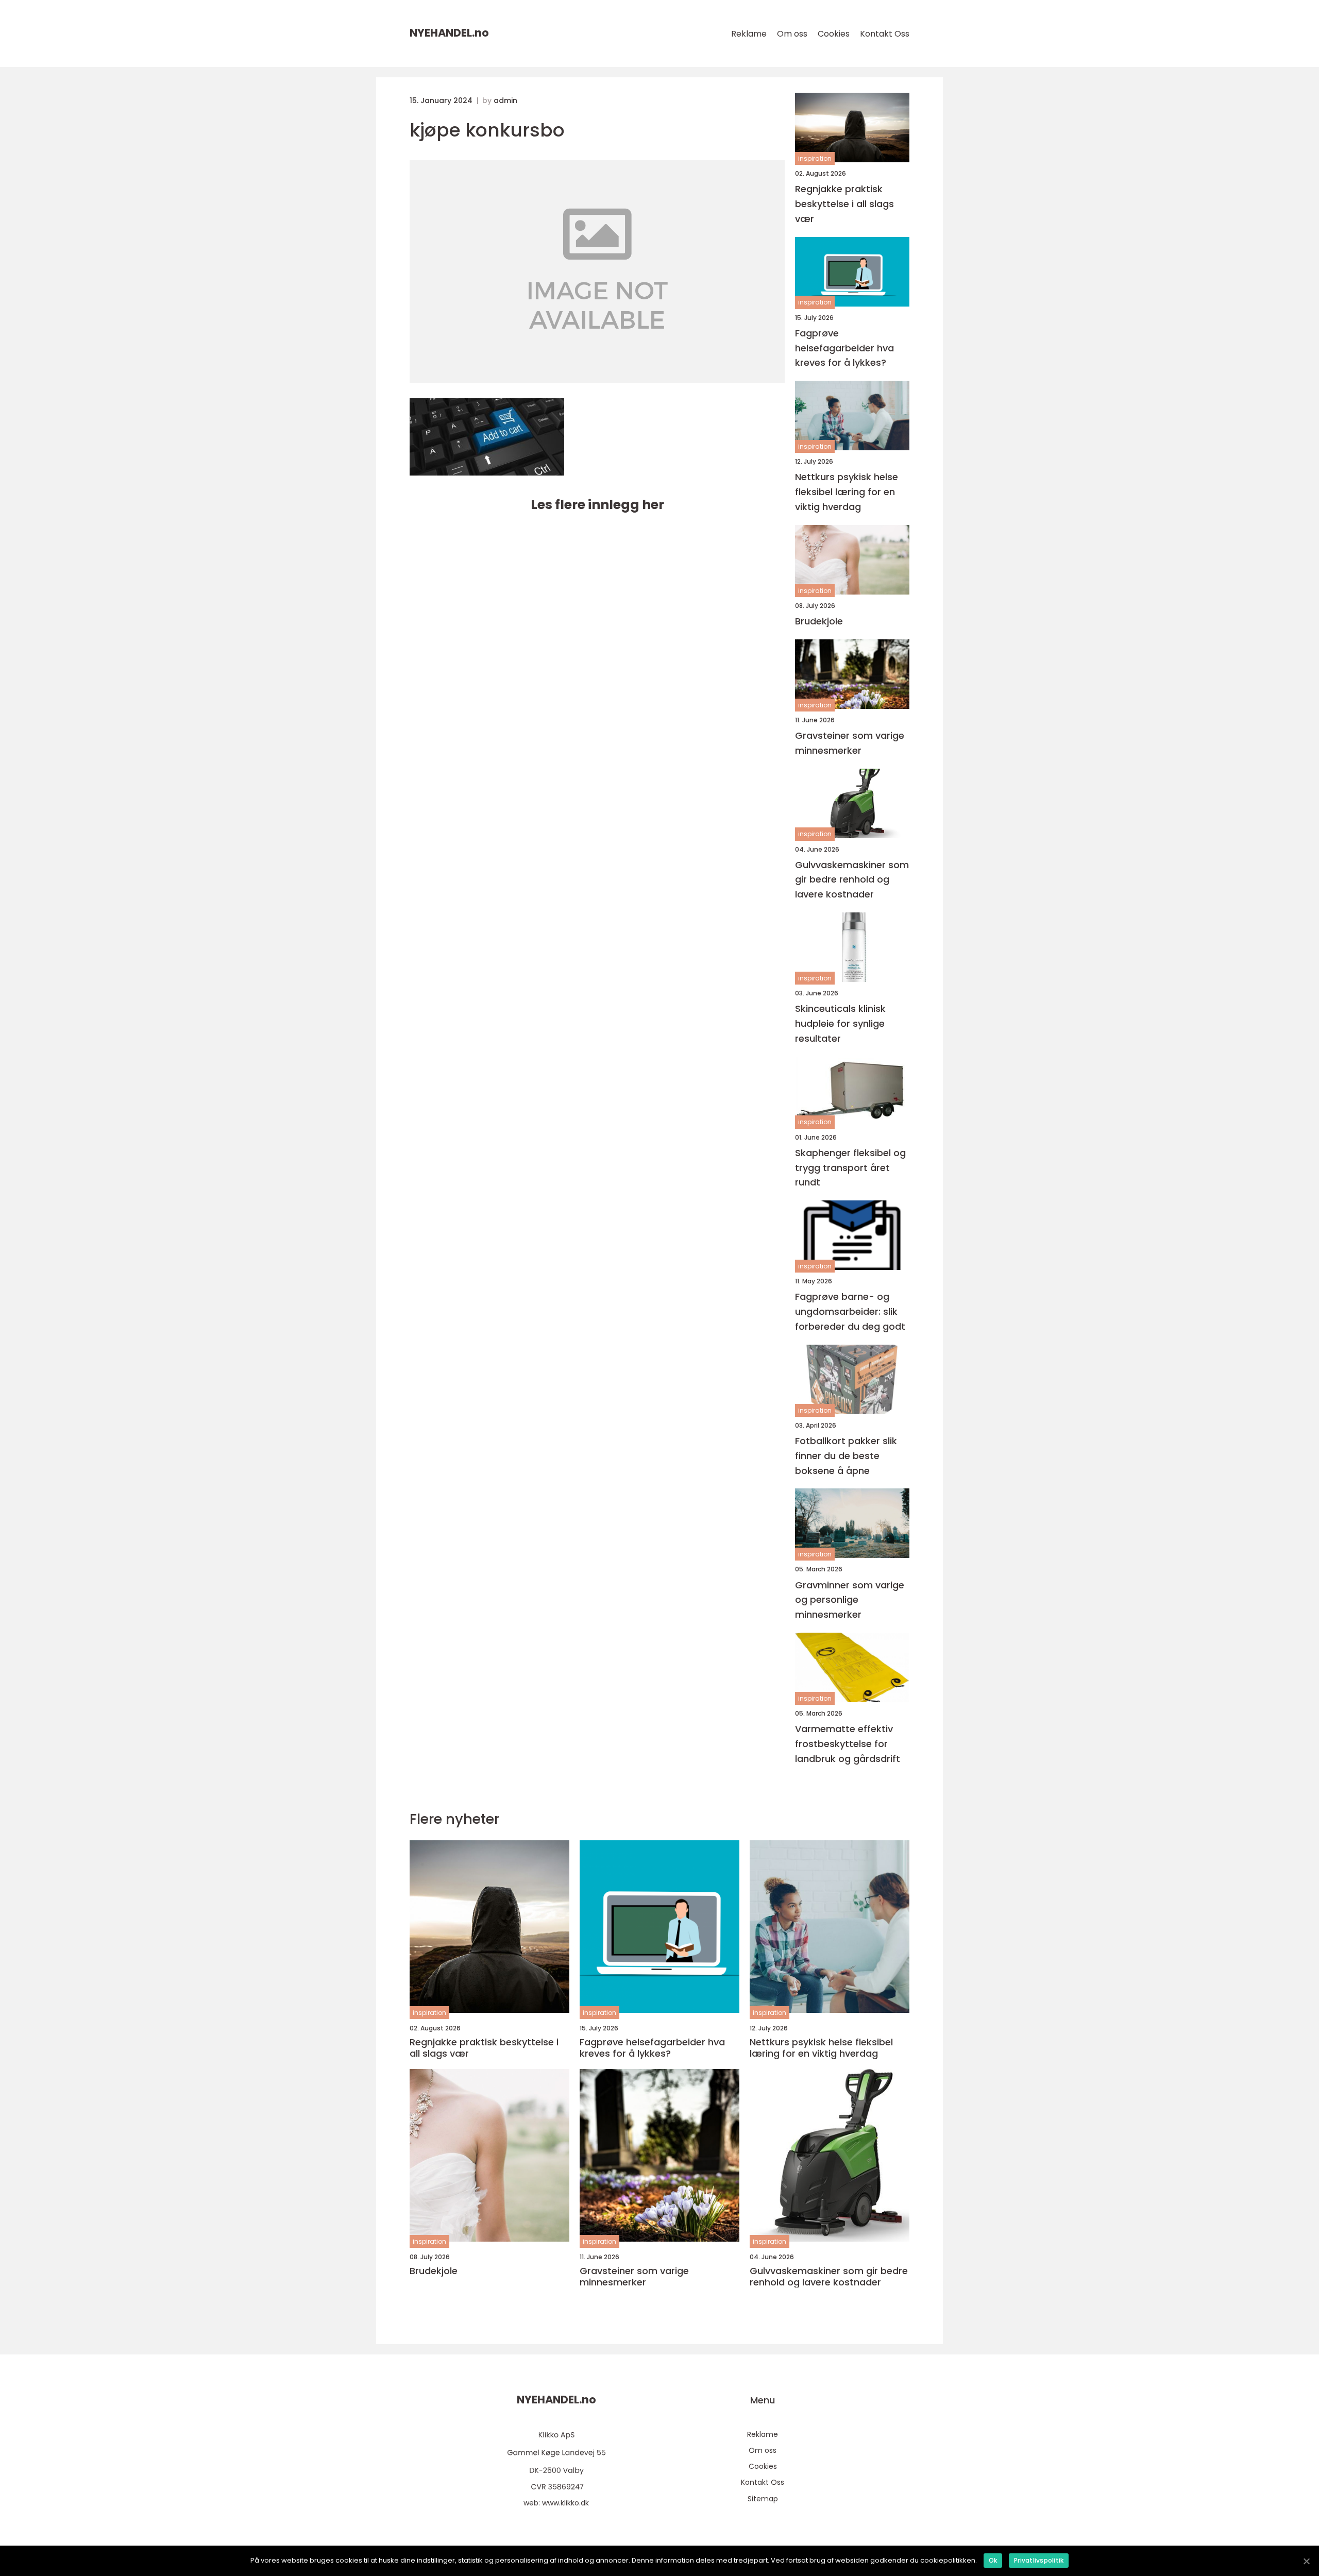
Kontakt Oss (885, 34)
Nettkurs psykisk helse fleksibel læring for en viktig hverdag (847, 492)
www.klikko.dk (565, 2503)
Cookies (834, 34)
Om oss (792, 34)
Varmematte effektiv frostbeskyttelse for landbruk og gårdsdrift (848, 1744)
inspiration (815, 158)
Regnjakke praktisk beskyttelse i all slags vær (844, 204)
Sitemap (763, 2499)
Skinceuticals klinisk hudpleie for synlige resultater (840, 1023)
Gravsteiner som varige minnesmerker (850, 743)
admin (505, 100)
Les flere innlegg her (597, 505)
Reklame (749, 34)
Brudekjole (819, 621)
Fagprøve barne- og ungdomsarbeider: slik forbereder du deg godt (850, 1311)
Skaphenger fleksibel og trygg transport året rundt (850, 1168)
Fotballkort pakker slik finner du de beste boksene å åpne (846, 1456)
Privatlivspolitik (1039, 2560)
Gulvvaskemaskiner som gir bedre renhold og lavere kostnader (852, 880)
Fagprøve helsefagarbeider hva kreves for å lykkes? (844, 348)
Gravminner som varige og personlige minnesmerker (850, 1600)
